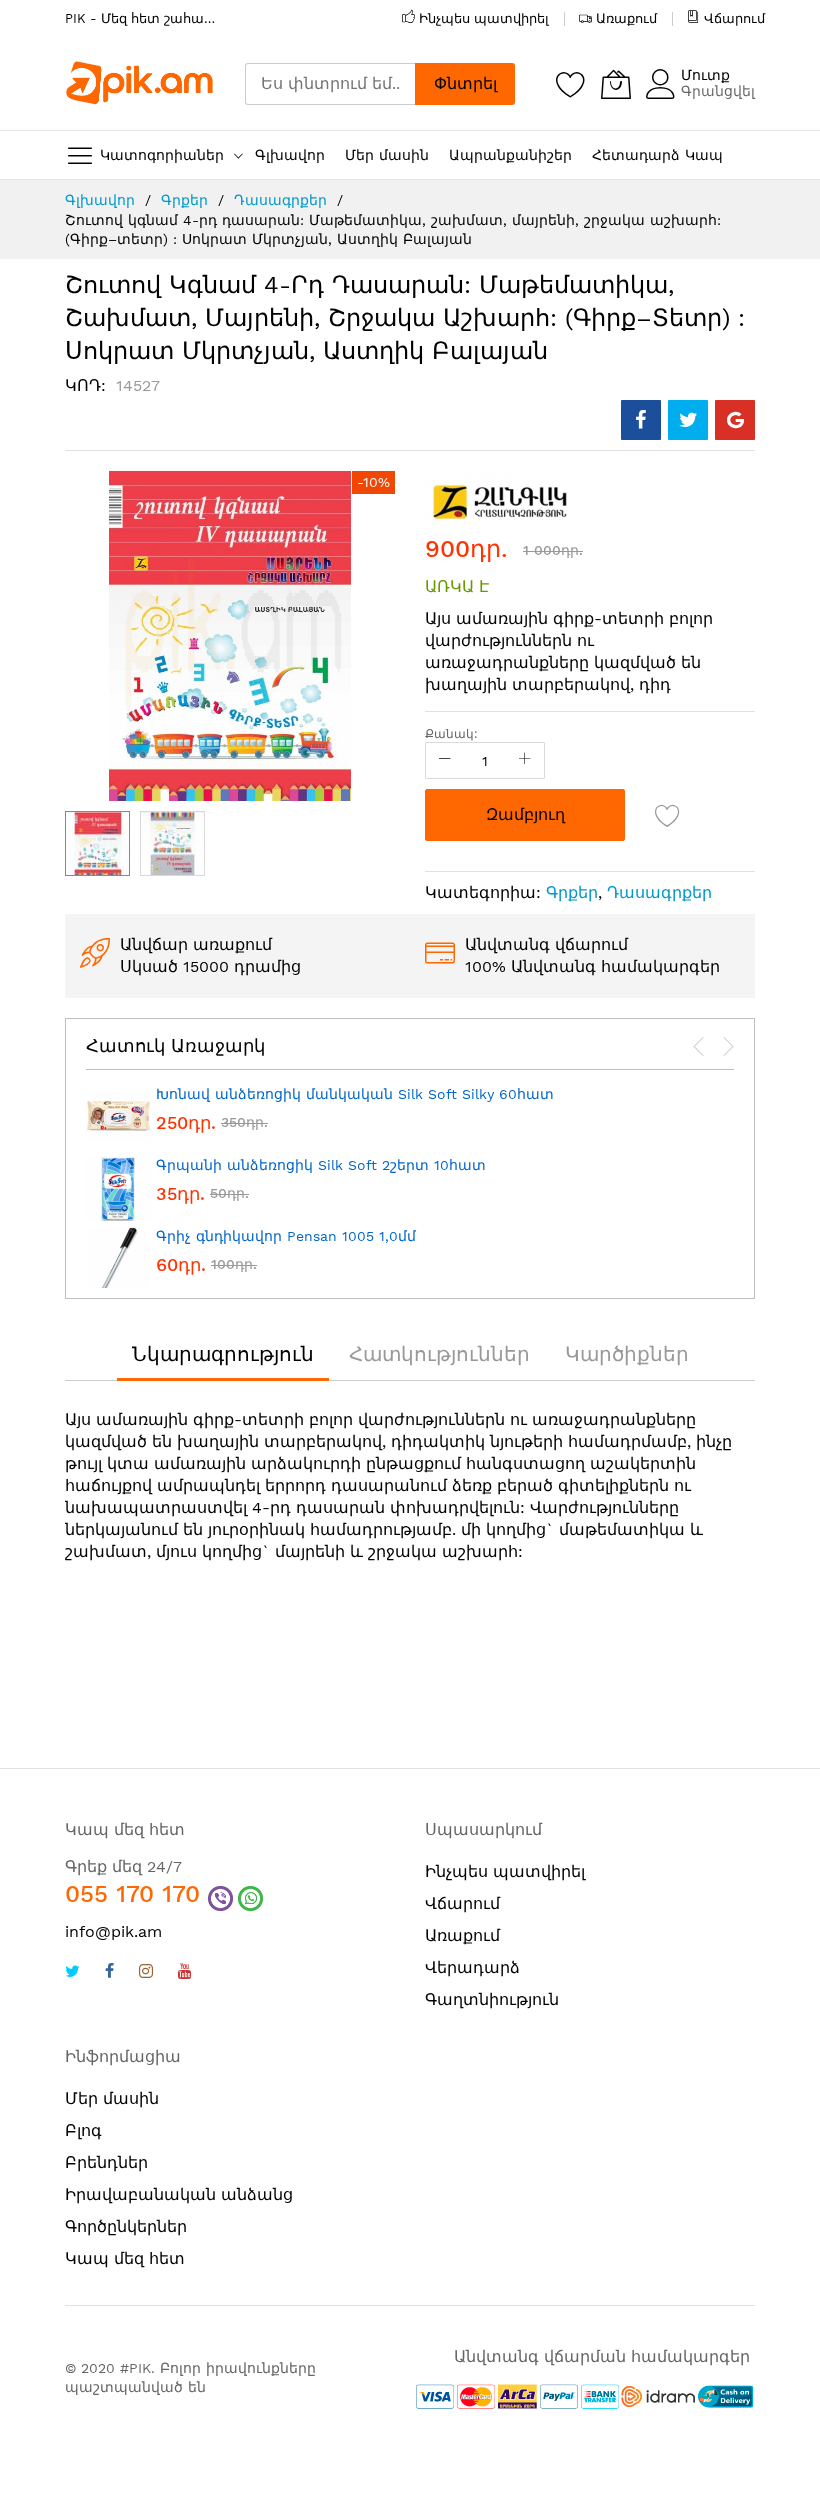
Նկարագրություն (223, 1354)
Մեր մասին (112, 2098)
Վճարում (734, 18)
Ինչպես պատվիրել (484, 18)
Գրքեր (184, 200)
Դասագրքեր (280, 200)
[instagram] (146, 1973)
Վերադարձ (472, 1967)
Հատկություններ (439, 1354)
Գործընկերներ (126, 2226)
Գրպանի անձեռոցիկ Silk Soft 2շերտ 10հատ (321, 1165)
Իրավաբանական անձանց (179, 2194)
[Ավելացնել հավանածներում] (668, 815)
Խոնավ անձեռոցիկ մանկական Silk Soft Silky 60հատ (355, 1094)
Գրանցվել (718, 91)
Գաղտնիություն (492, 1999)
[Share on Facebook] (641, 420)
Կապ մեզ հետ (125, 2258)
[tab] (223, 1354)
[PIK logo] (140, 83)
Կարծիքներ (627, 1354)
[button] (172, 843)
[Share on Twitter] (688, 420)
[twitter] (72, 1973)
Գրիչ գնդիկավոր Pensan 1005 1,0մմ (286, 1236)
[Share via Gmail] (735, 420)
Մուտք (705, 75)
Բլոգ (83, 2130)
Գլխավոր (100, 200)
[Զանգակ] (500, 500)
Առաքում (626, 18)
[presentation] (699, 1047)
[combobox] (330, 84)
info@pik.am (113, 1931)
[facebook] (109, 1973)
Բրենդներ (106, 2162)
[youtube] (185, 1973)
